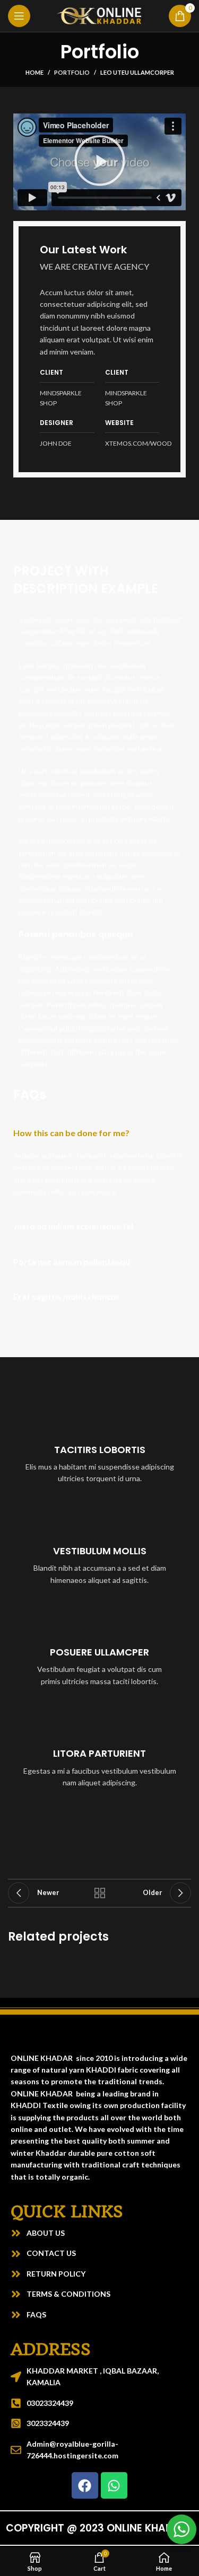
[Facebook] (85, 2485)
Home (34, 72)
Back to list (100, 1893)
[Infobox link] (99, 1445)
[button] (100, 162)
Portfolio (72, 72)
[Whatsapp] (114, 2485)
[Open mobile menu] (19, 16)
